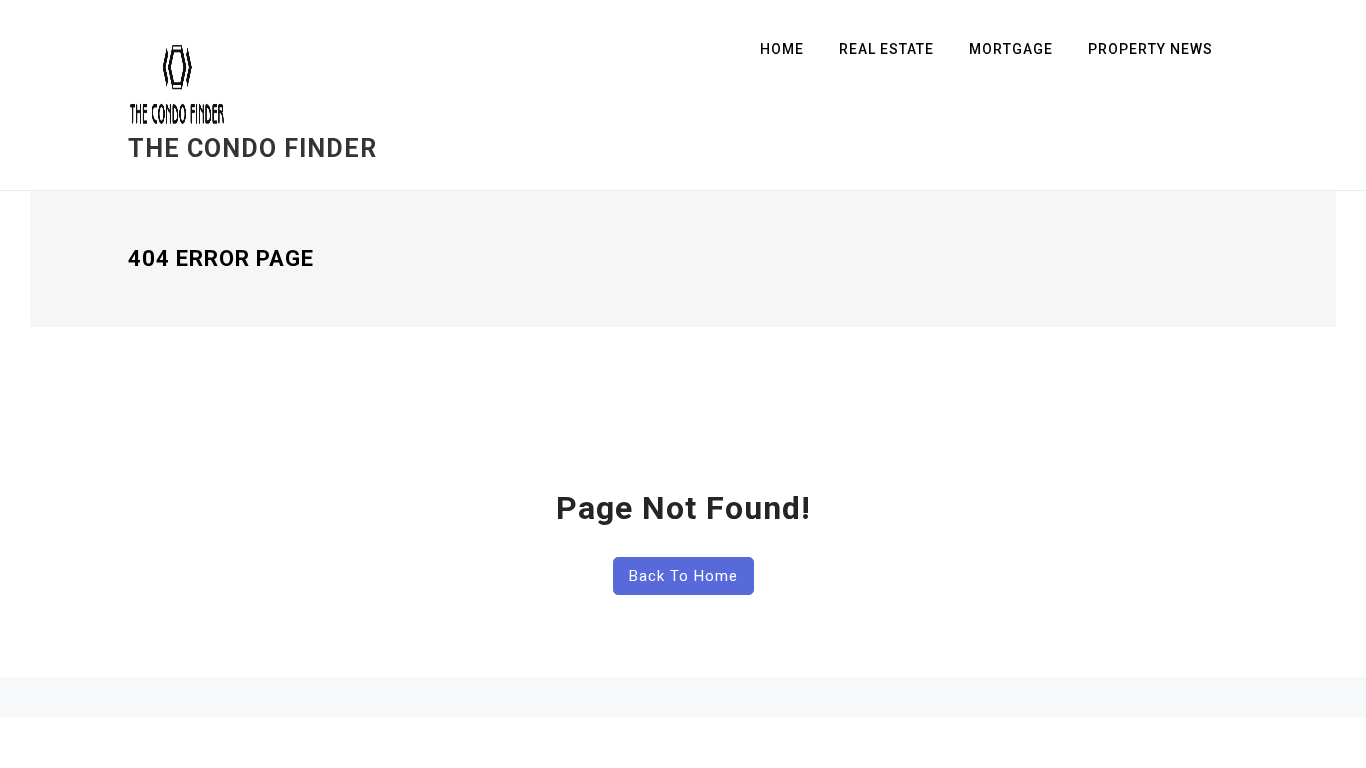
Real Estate (886, 49)
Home (782, 49)
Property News (1150, 49)
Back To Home (683, 576)
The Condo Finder (252, 148)
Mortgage (1011, 49)
